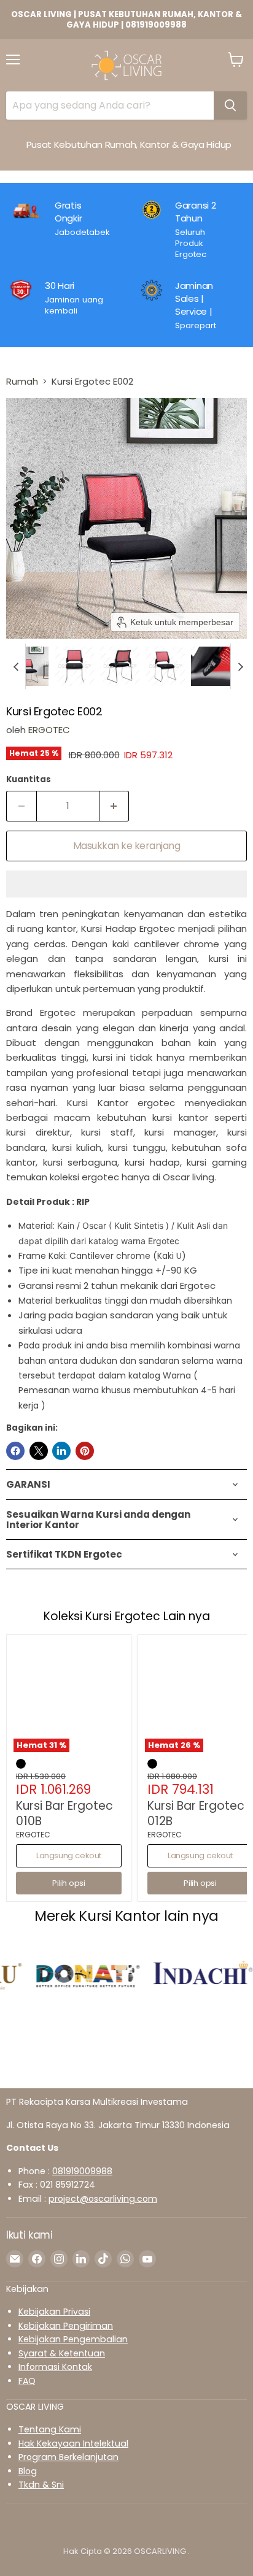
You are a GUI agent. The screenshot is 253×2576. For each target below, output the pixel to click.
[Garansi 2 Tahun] (192, 230)
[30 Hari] (69, 305)
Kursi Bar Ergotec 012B (196, 1813)
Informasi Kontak (55, 2367)
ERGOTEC (49, 730)
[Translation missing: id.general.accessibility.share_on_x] (39, 1451)
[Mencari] (230, 106)
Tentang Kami (50, 2429)
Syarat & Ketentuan (62, 2353)
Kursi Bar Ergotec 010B (64, 1813)
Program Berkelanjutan (68, 2457)
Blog (28, 2471)
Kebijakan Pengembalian (73, 2339)
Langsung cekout (69, 1855)
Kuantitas (29, 779)
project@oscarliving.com (103, 2199)
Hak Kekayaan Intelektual (73, 2443)
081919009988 (82, 2171)
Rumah (22, 381)
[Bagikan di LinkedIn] (61, 1451)
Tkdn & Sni (41, 2485)
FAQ (27, 2381)
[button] (29, 666)
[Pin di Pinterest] (85, 1451)
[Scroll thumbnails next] (240, 666)
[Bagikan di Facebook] (15, 1451)
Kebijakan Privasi (54, 2312)
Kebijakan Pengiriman (66, 2326)
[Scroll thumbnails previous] (16, 666)
